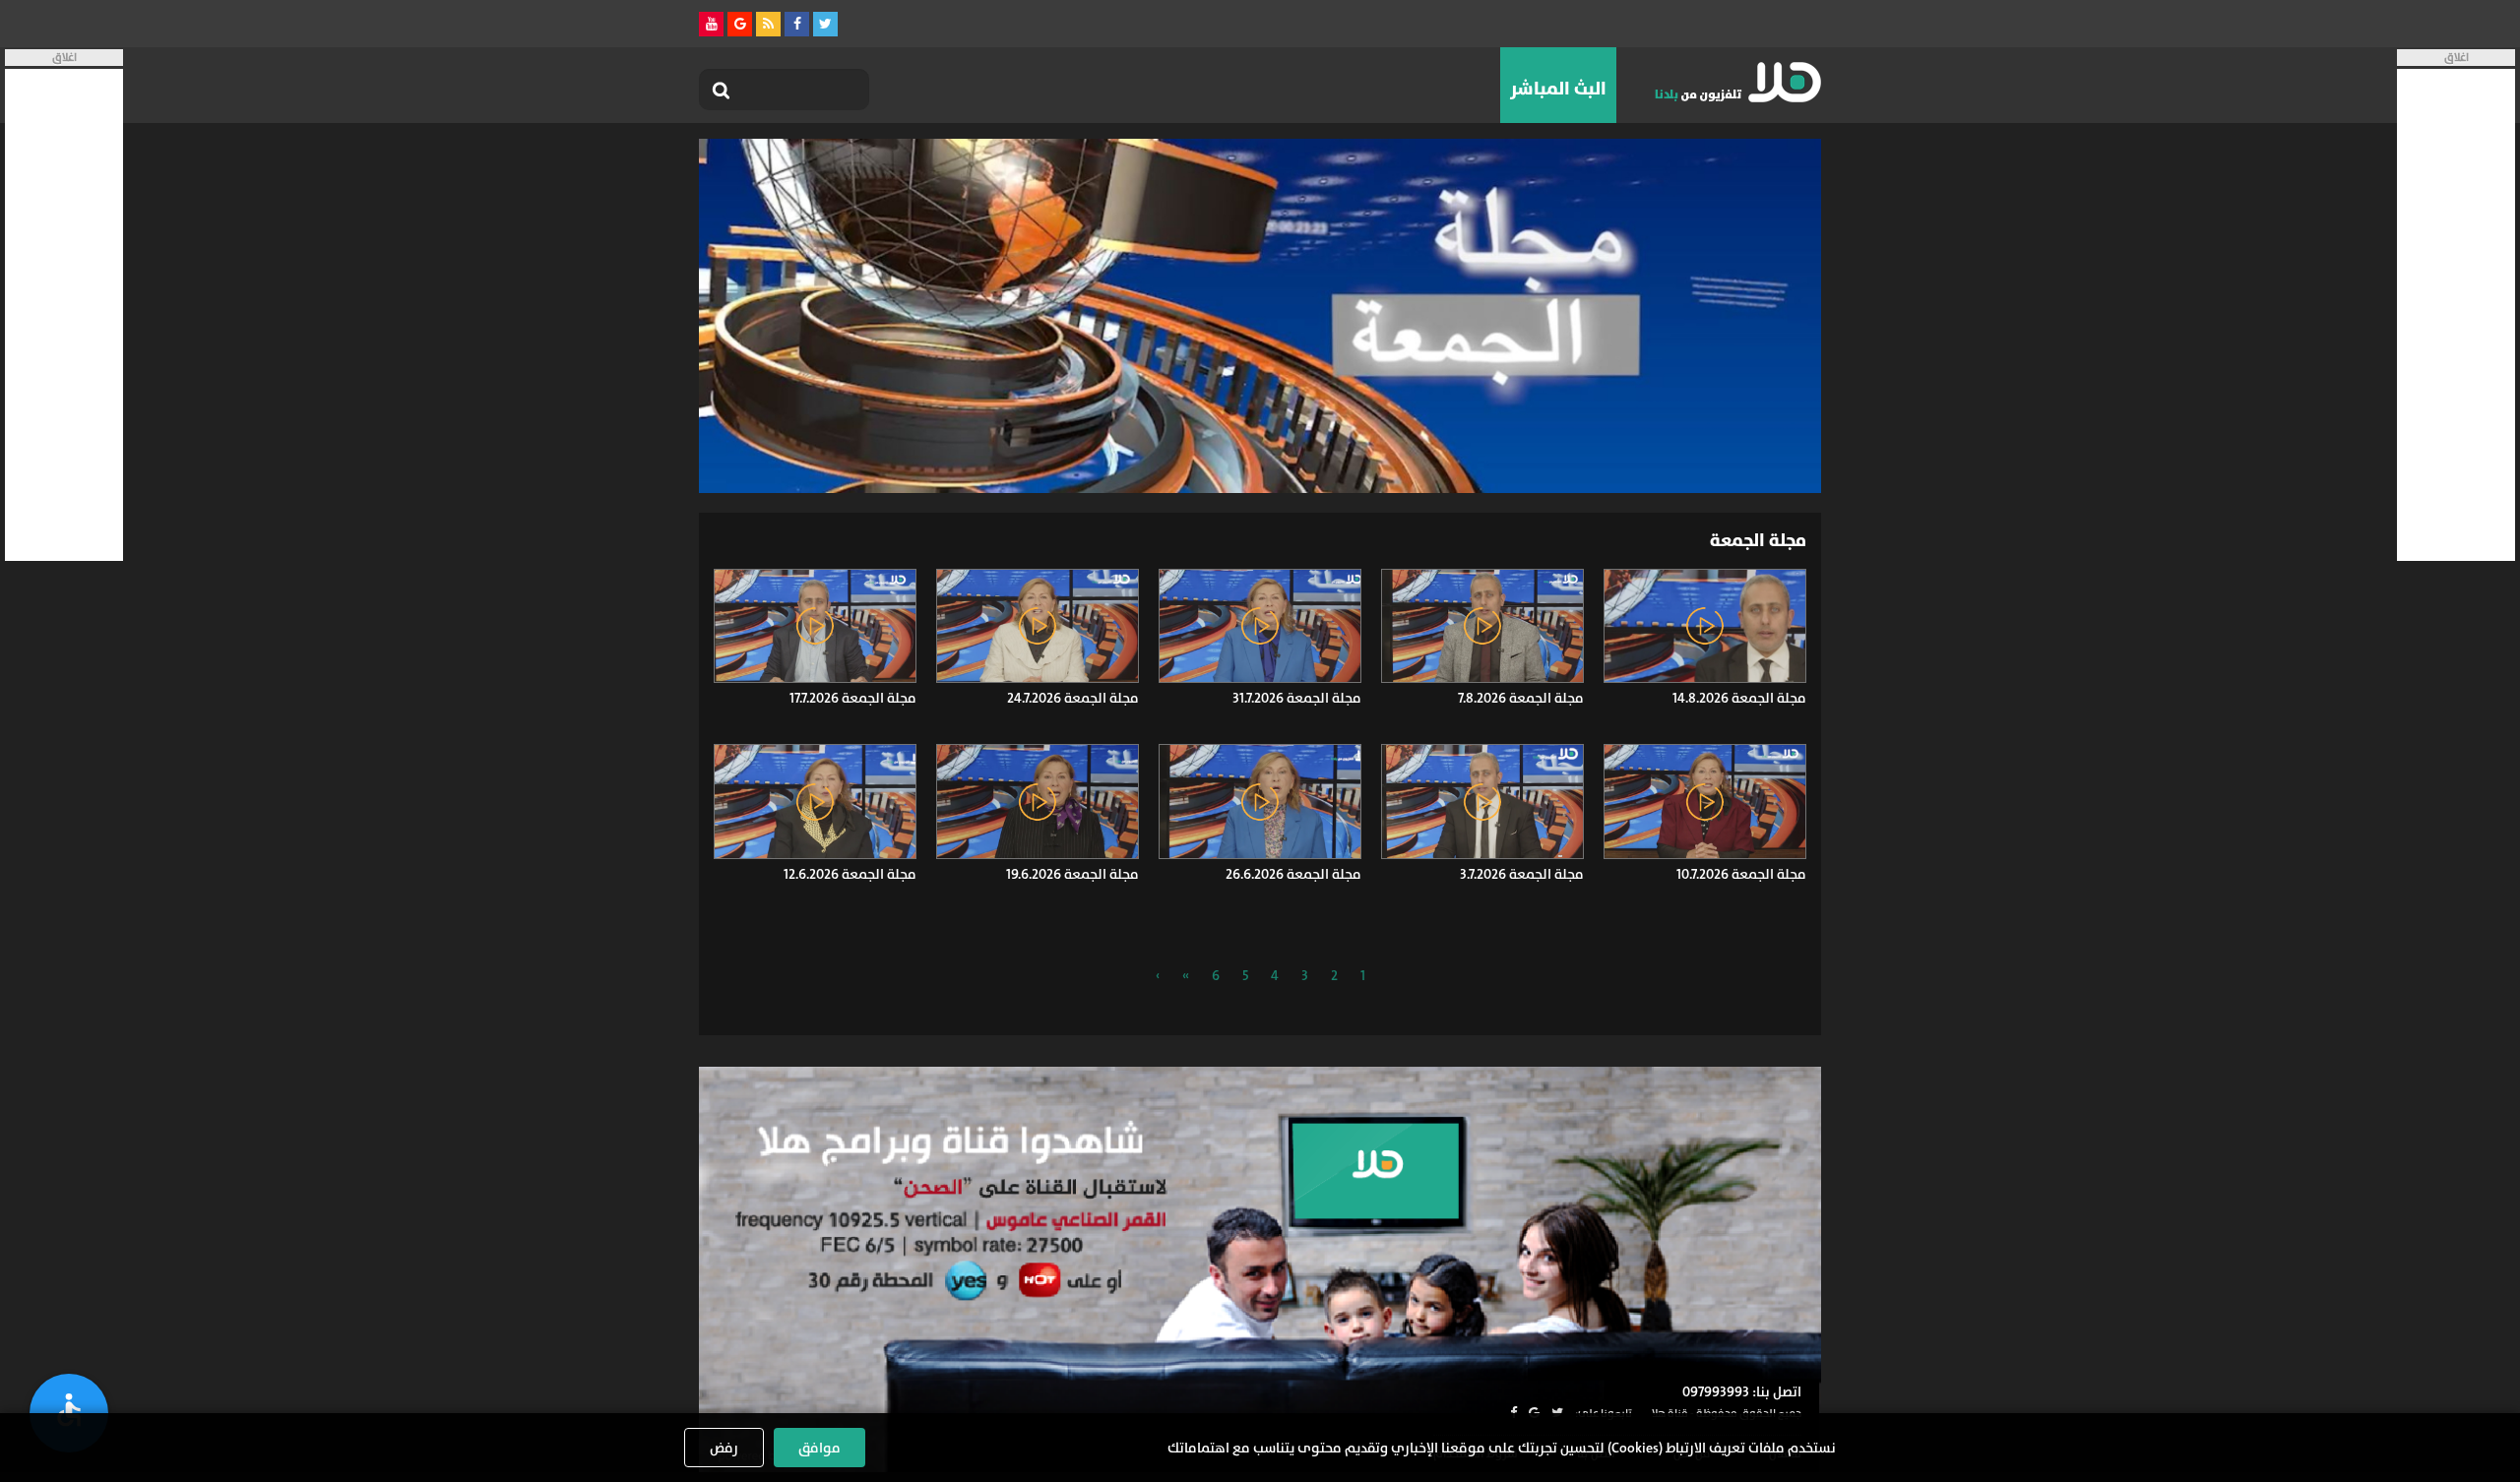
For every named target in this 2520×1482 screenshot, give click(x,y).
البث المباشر (1558, 89)
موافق (819, 1448)
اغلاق (2457, 58)
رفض (724, 1448)
